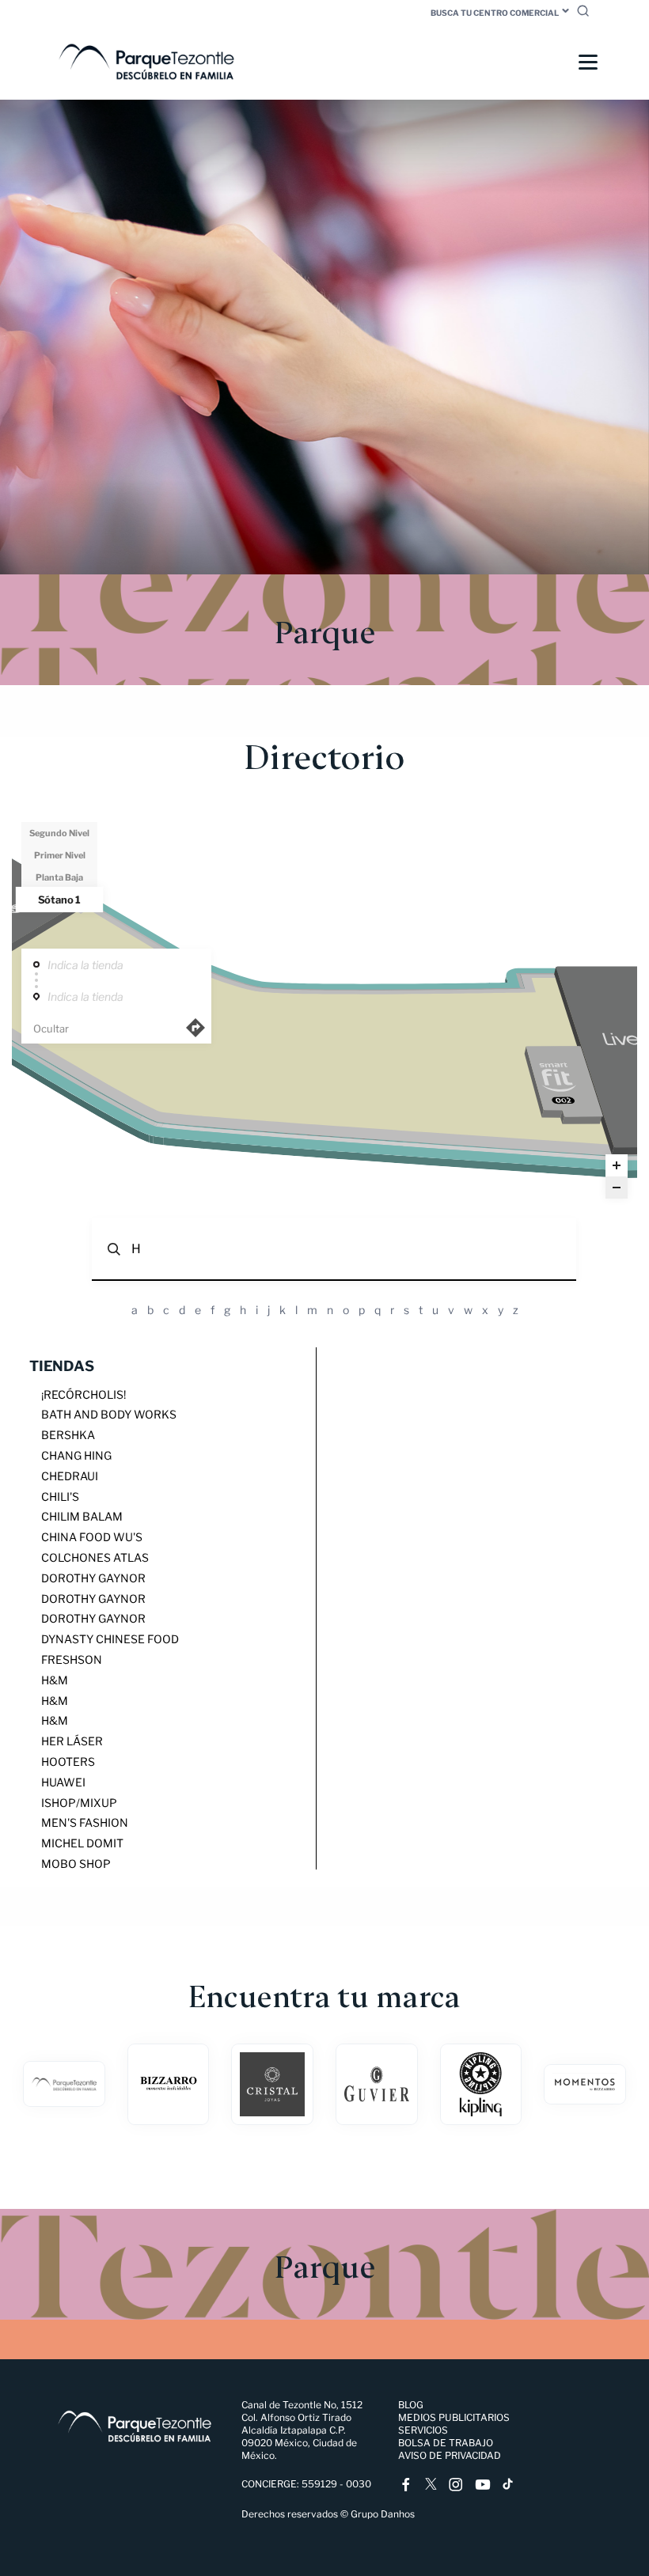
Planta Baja (59, 877)
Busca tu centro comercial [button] (495, 13)
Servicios (423, 2430)
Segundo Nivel (59, 833)
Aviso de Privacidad (450, 2455)
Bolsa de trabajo (446, 2443)
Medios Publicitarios (454, 2417)
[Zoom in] (617, 1165)
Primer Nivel (60, 855)
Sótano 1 (59, 900)
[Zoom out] (617, 1188)
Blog (411, 2405)
